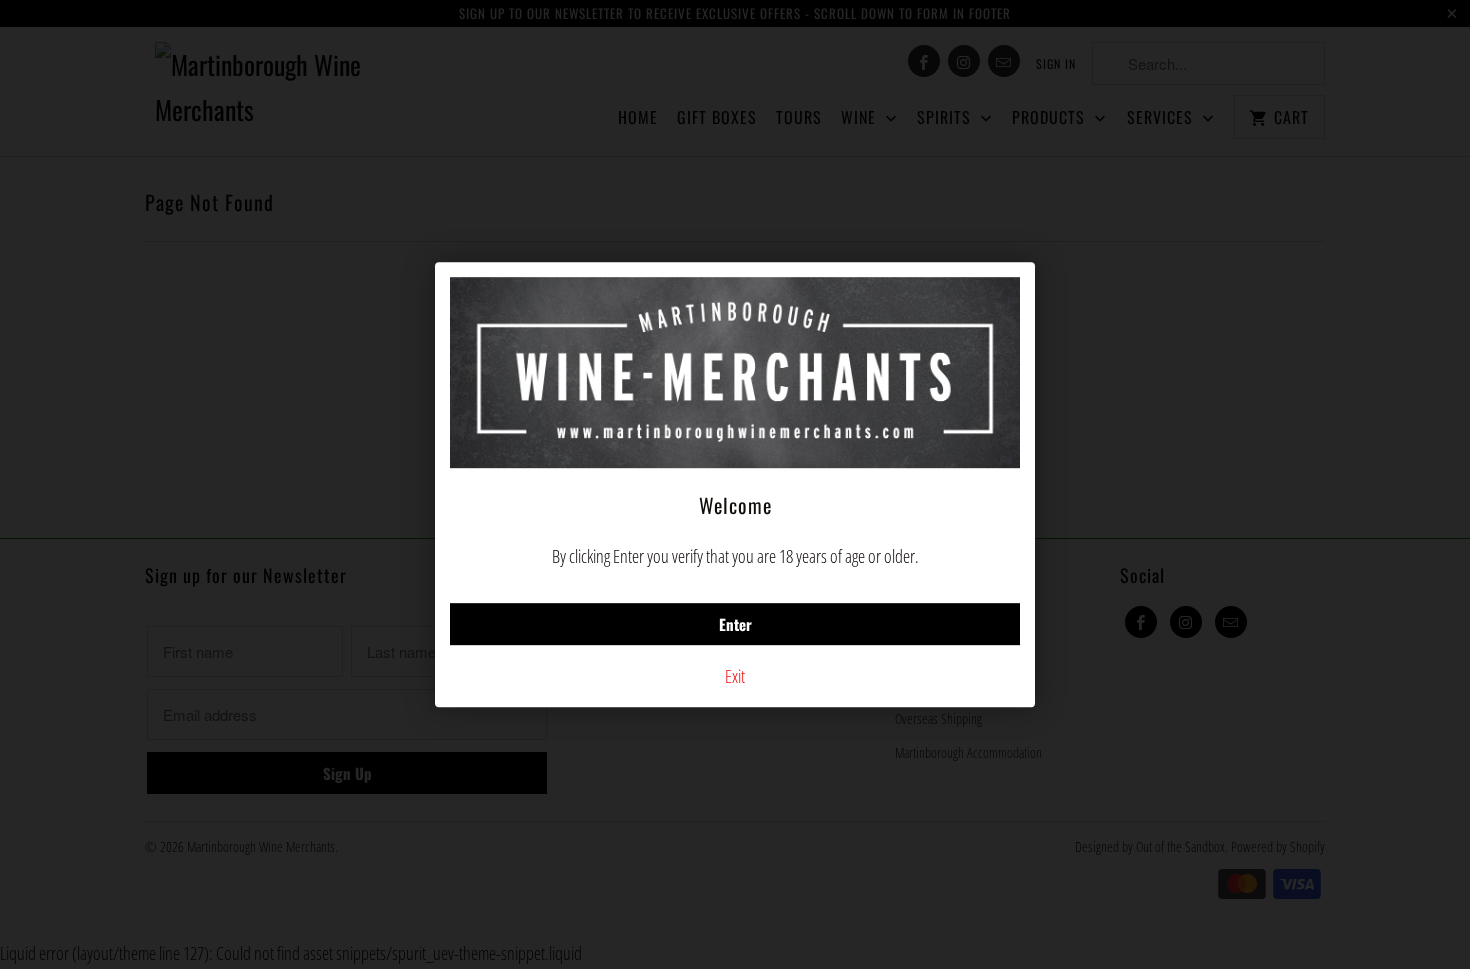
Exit (735, 676)
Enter (735, 624)
